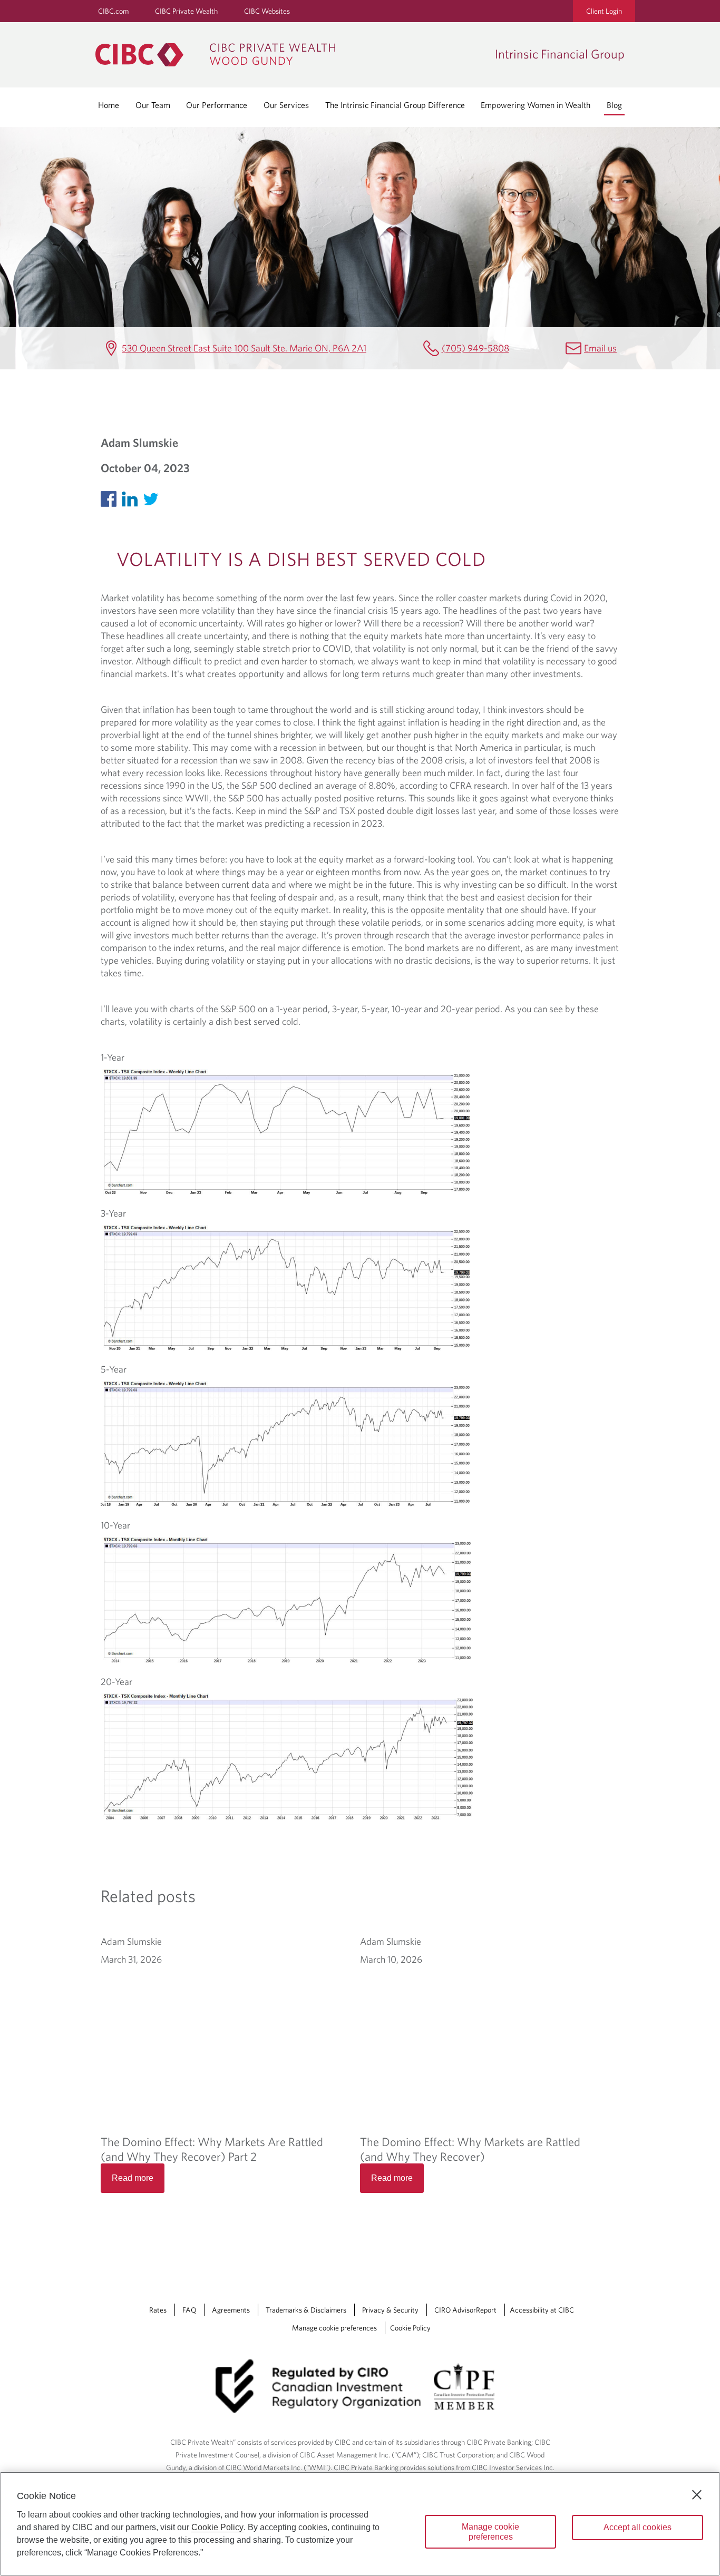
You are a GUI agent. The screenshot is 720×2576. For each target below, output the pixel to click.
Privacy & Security (390, 2310)
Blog (614, 105)
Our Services (286, 105)
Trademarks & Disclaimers (306, 2310)
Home (109, 105)
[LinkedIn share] (132, 497)
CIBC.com (113, 11)
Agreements (231, 2310)
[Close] (697, 2495)
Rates (158, 2310)
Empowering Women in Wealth (536, 105)
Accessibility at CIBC (542, 2310)
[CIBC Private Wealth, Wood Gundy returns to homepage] (290, 55)
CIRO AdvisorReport (465, 2310)
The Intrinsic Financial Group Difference (395, 105)
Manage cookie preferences (334, 2328)
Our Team (153, 105)
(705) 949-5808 (475, 348)
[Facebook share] (111, 497)
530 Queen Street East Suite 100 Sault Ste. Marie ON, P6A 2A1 (244, 348)
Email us (600, 348)
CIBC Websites (267, 11)
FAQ (189, 2310)
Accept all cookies (638, 2527)
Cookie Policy (410, 2328)
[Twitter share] (153, 497)
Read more (133, 2178)
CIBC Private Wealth (186, 11)
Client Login (604, 11)
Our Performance (217, 105)
